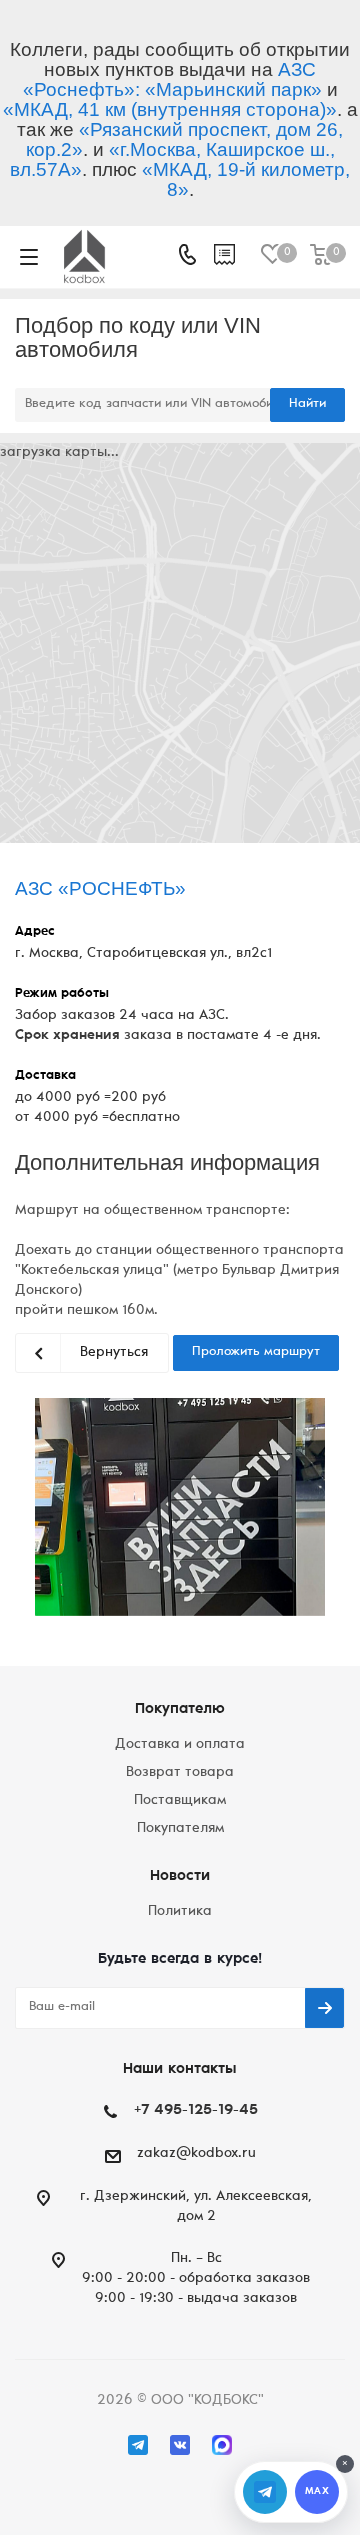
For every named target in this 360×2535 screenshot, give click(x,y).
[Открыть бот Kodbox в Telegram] (265, 2492)
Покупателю (180, 1709)
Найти (307, 404)
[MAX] (222, 2445)
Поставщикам (180, 1801)
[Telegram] (138, 2445)
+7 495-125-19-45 (196, 2110)
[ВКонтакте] (180, 2445)
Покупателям (180, 1829)
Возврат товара (180, 1773)
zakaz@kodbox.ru (196, 2154)
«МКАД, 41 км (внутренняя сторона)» (170, 109)
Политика (180, 1912)
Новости (180, 1876)
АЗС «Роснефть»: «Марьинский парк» (172, 79)
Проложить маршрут (256, 1352)
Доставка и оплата (180, 1745)
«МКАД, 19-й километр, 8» (246, 179)
